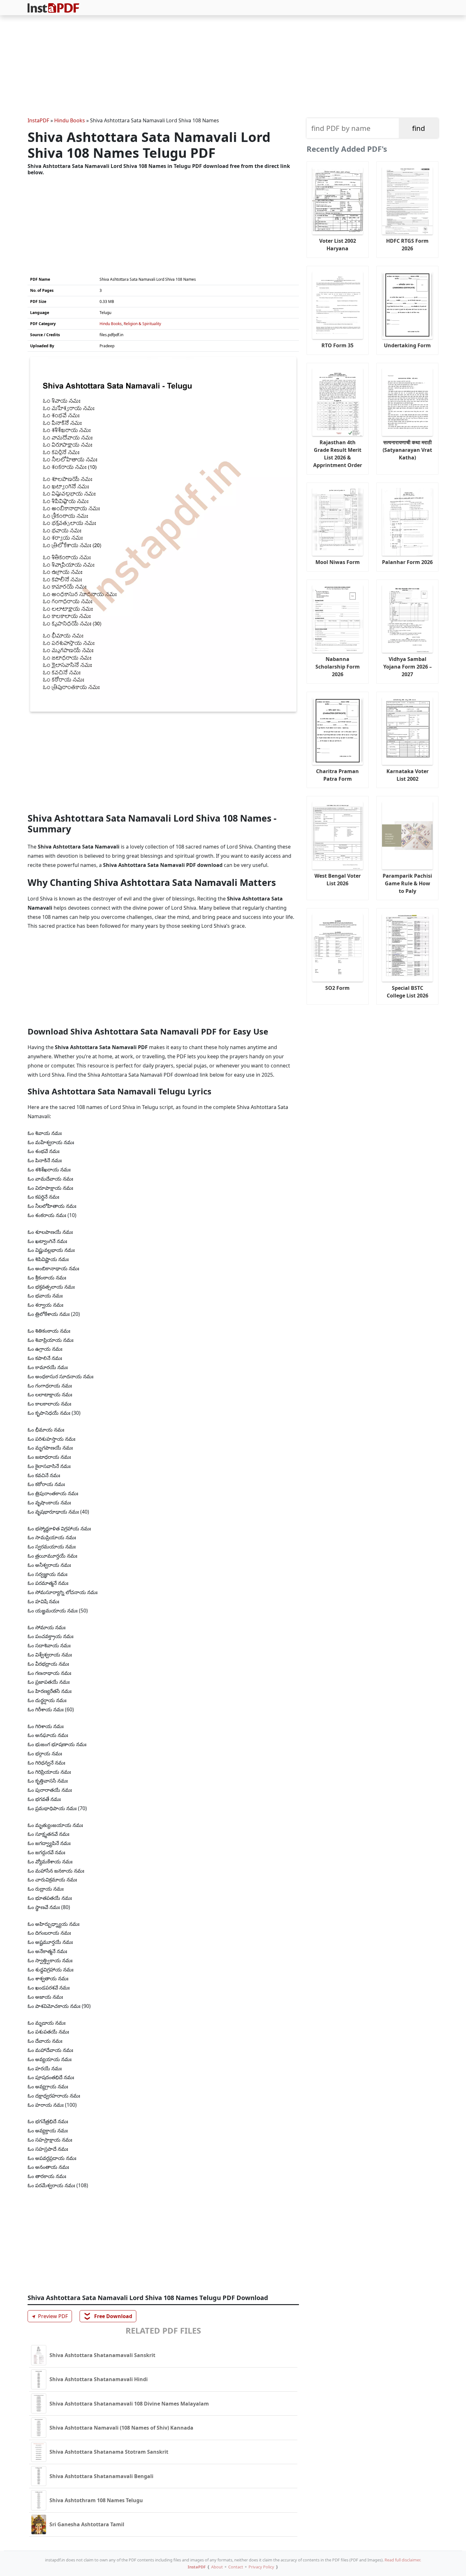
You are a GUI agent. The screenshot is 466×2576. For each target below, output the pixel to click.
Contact (236, 2567)
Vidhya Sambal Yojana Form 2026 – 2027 (408, 667)
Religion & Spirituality (142, 324)
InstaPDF (38, 120)
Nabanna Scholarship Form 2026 (338, 667)
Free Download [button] (108, 2316)
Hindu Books (70, 120)
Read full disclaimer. (403, 2560)
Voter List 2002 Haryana (338, 245)
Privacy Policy (261, 2567)
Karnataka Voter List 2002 (408, 775)
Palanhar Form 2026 (407, 562)
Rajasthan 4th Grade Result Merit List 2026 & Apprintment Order (338, 454)
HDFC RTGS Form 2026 (407, 245)
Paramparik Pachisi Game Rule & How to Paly (407, 883)
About (217, 2567)
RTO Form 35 (337, 345)
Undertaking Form (407, 345)
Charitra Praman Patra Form (337, 775)
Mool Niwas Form (338, 562)
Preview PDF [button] (49, 2316)
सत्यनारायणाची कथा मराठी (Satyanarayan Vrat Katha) (407, 450)
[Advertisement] (233, 67)
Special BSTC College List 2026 (408, 992)
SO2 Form (337, 988)
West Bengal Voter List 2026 (338, 880)
